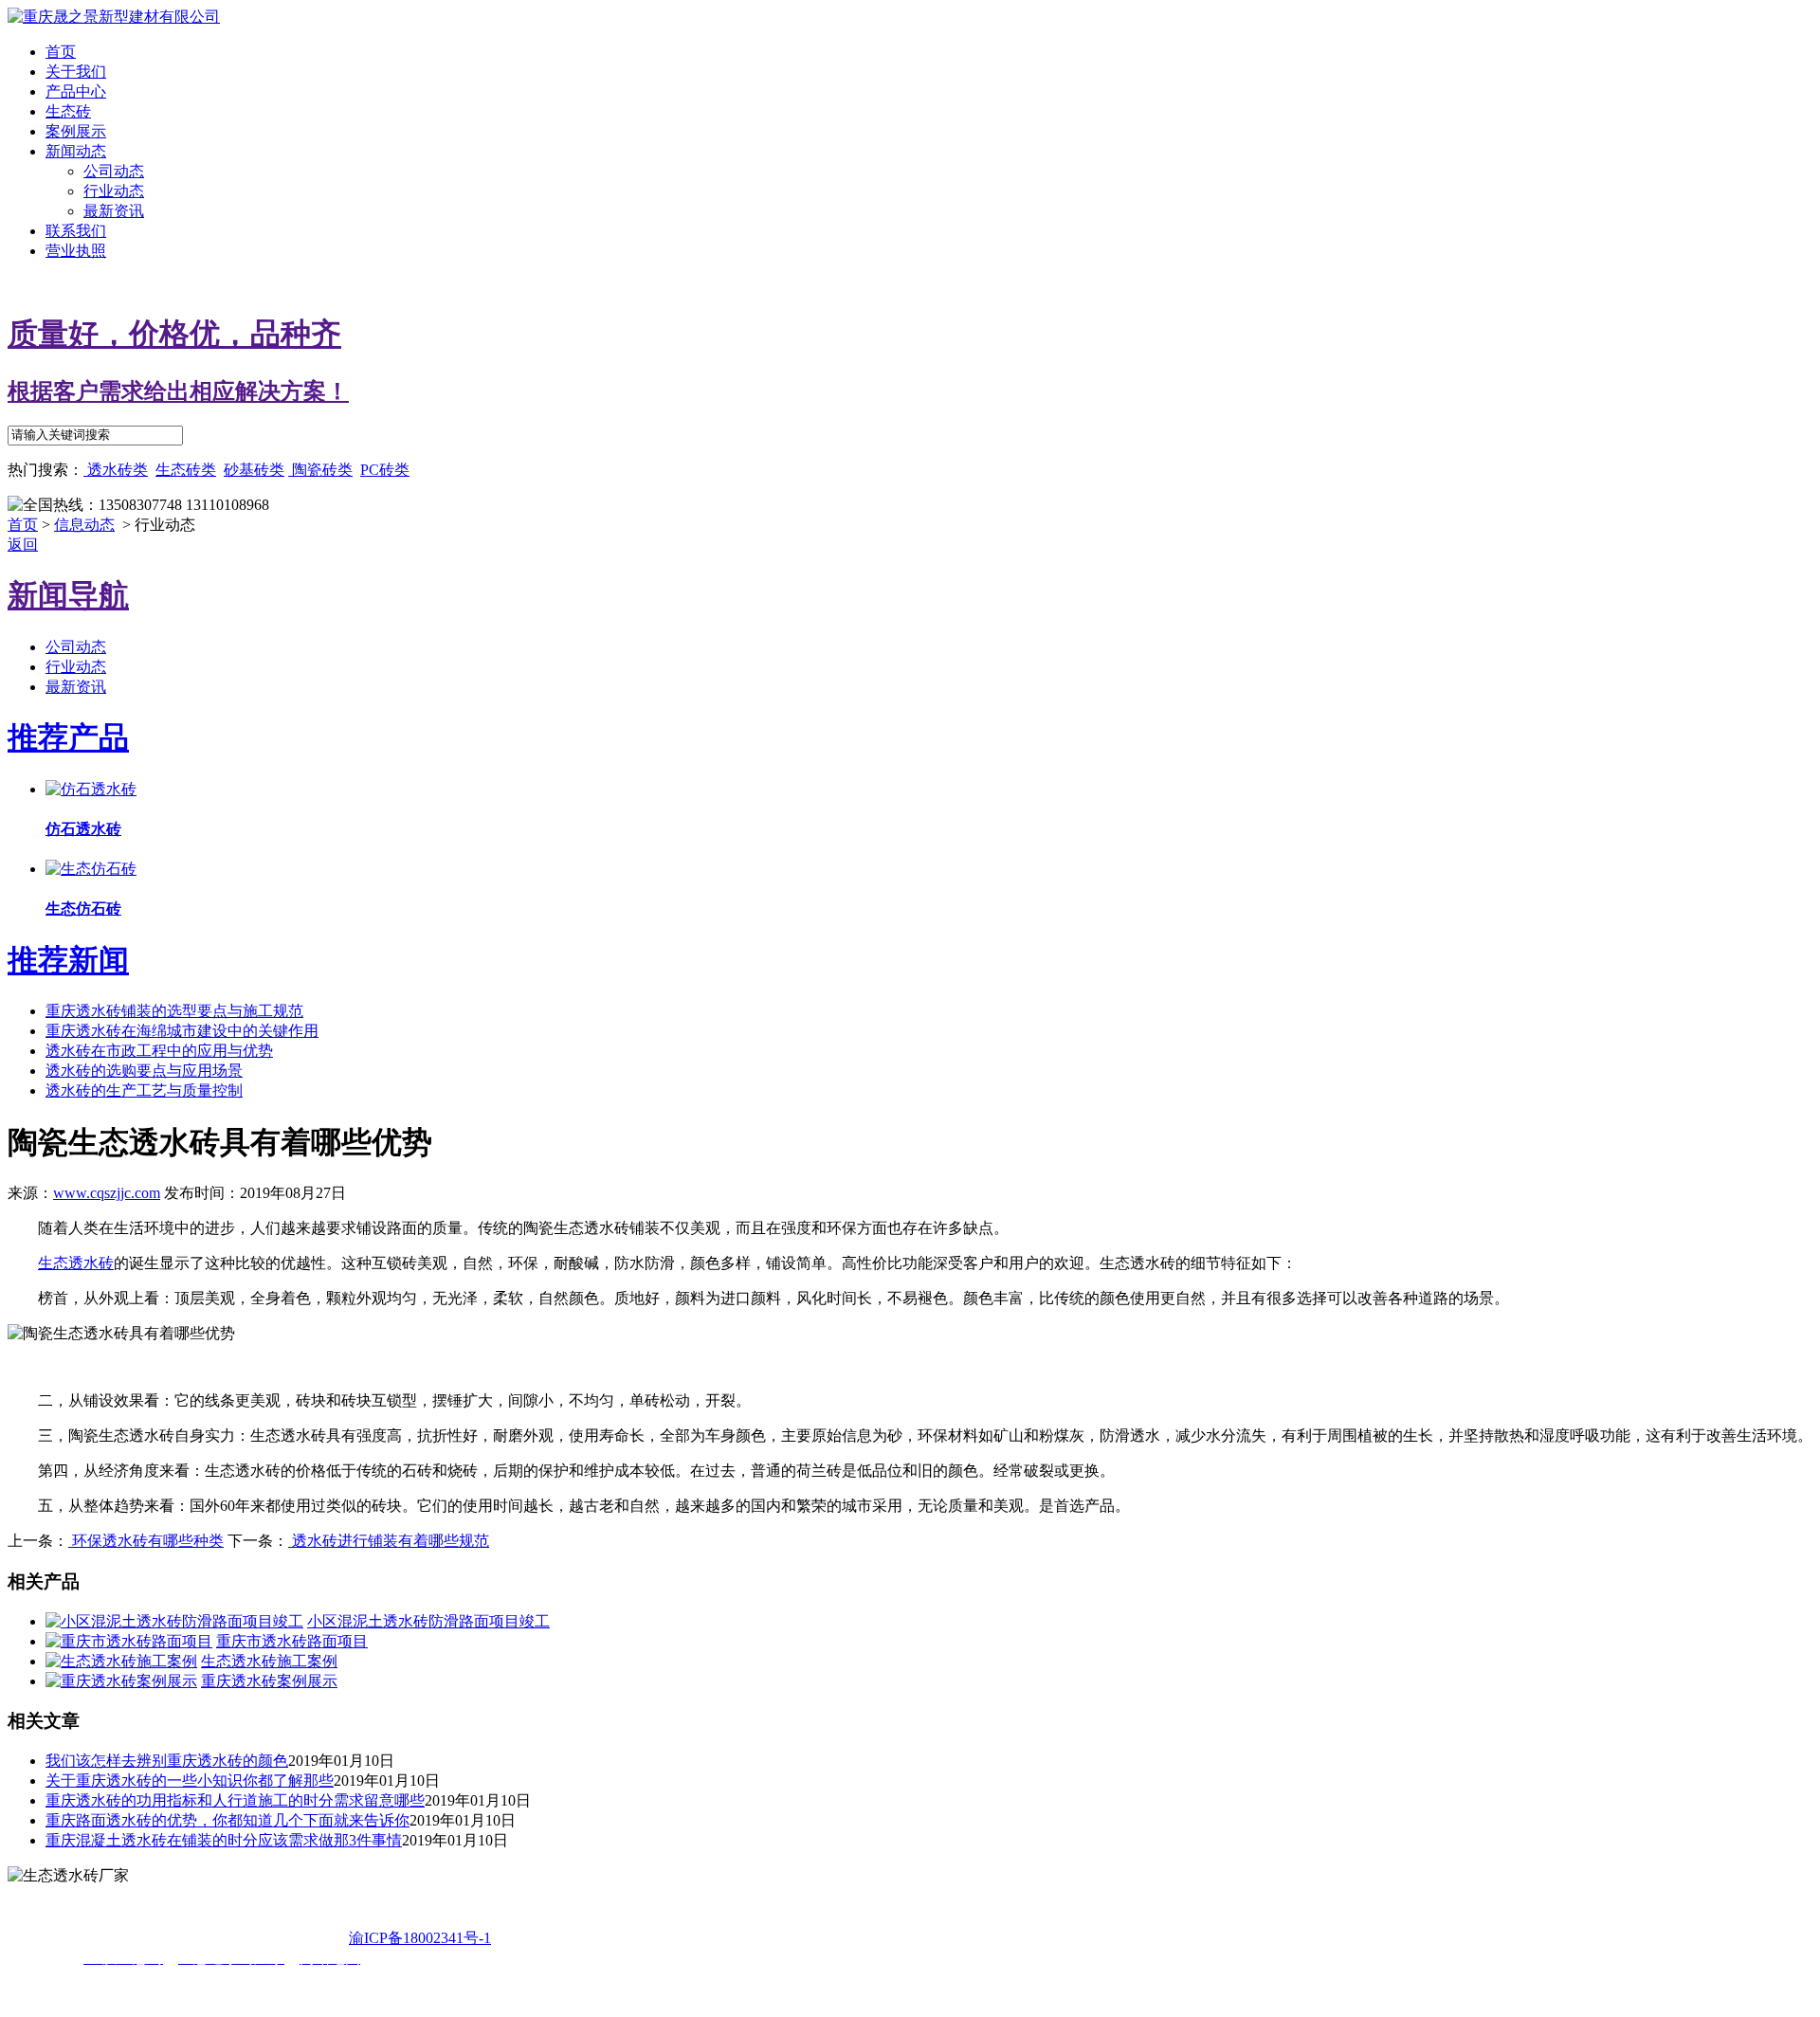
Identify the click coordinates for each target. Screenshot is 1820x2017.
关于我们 (76, 72)
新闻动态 (76, 151)
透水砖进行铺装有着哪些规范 (389, 1541)
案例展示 (76, 131)
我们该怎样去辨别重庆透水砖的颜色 (167, 1761)
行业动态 (114, 191)
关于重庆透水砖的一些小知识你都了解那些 (190, 1781)
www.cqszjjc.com (107, 1193)
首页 (61, 52)
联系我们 (76, 231)
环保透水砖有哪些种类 (146, 1541)
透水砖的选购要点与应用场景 (144, 1071)
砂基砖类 (254, 470)
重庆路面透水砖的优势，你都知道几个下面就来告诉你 (227, 1820)
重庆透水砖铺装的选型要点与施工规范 (174, 1011)
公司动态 (114, 171)
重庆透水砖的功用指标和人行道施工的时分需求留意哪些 (235, 1800)
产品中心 (76, 91)
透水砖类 (116, 470)
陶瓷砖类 (320, 470)
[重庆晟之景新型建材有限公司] (114, 17)
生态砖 (68, 111)
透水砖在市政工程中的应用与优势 (159, 1051)
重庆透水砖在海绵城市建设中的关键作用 (182, 1031)
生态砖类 (186, 470)
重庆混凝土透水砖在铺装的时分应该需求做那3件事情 (224, 1840)
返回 (23, 545)
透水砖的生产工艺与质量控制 (144, 1090)
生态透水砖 (76, 1263)
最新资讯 (114, 211)
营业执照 (76, 251)
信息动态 (84, 525)
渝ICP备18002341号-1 (420, 1938)
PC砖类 (385, 470)
